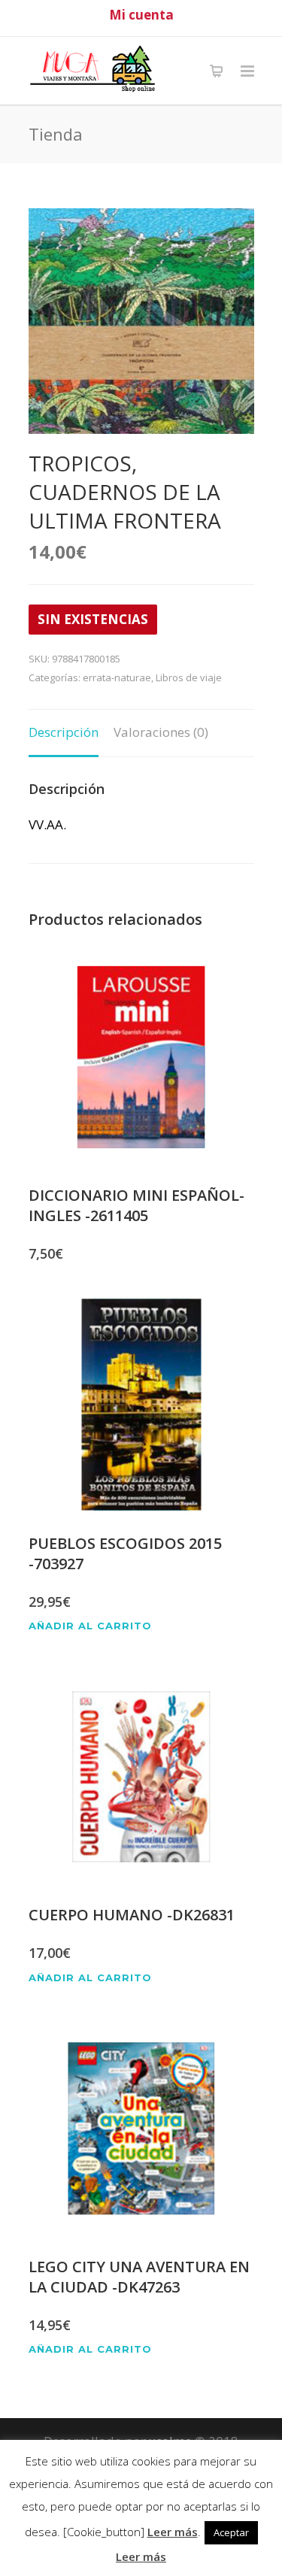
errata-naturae (117, 677)
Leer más (173, 2532)
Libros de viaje (189, 677)
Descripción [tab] (64, 732)
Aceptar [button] (231, 2532)
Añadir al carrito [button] (90, 1626)
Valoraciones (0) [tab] (161, 732)
